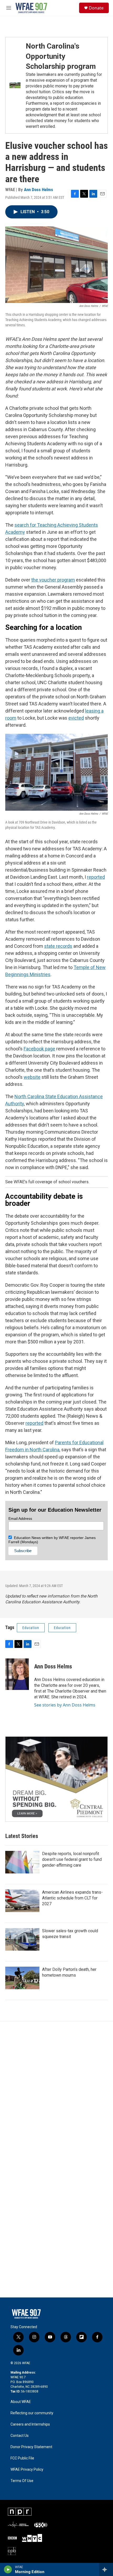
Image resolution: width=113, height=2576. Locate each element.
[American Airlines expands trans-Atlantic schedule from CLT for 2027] (22, 1901)
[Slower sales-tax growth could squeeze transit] (22, 1939)
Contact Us (20, 2436)
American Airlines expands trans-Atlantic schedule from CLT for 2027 (72, 1898)
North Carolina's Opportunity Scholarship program (61, 56)
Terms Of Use (22, 2481)
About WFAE (21, 2402)
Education (31, 1628)
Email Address (20, 1519)
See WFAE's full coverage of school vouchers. (47, 1182)
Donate (96, 8)
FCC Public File (22, 2458)
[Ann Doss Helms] (17, 1674)
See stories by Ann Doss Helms (65, 1705)
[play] (8, 2569)
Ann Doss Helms (38, 190)
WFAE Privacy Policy (27, 2470)
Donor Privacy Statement (31, 2447)
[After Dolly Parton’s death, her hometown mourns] (22, 1978)
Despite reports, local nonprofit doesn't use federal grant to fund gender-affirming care (72, 1859)
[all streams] (106, 2569)
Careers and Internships (30, 2424)
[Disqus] (56, 2092)
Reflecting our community (32, 2413)
